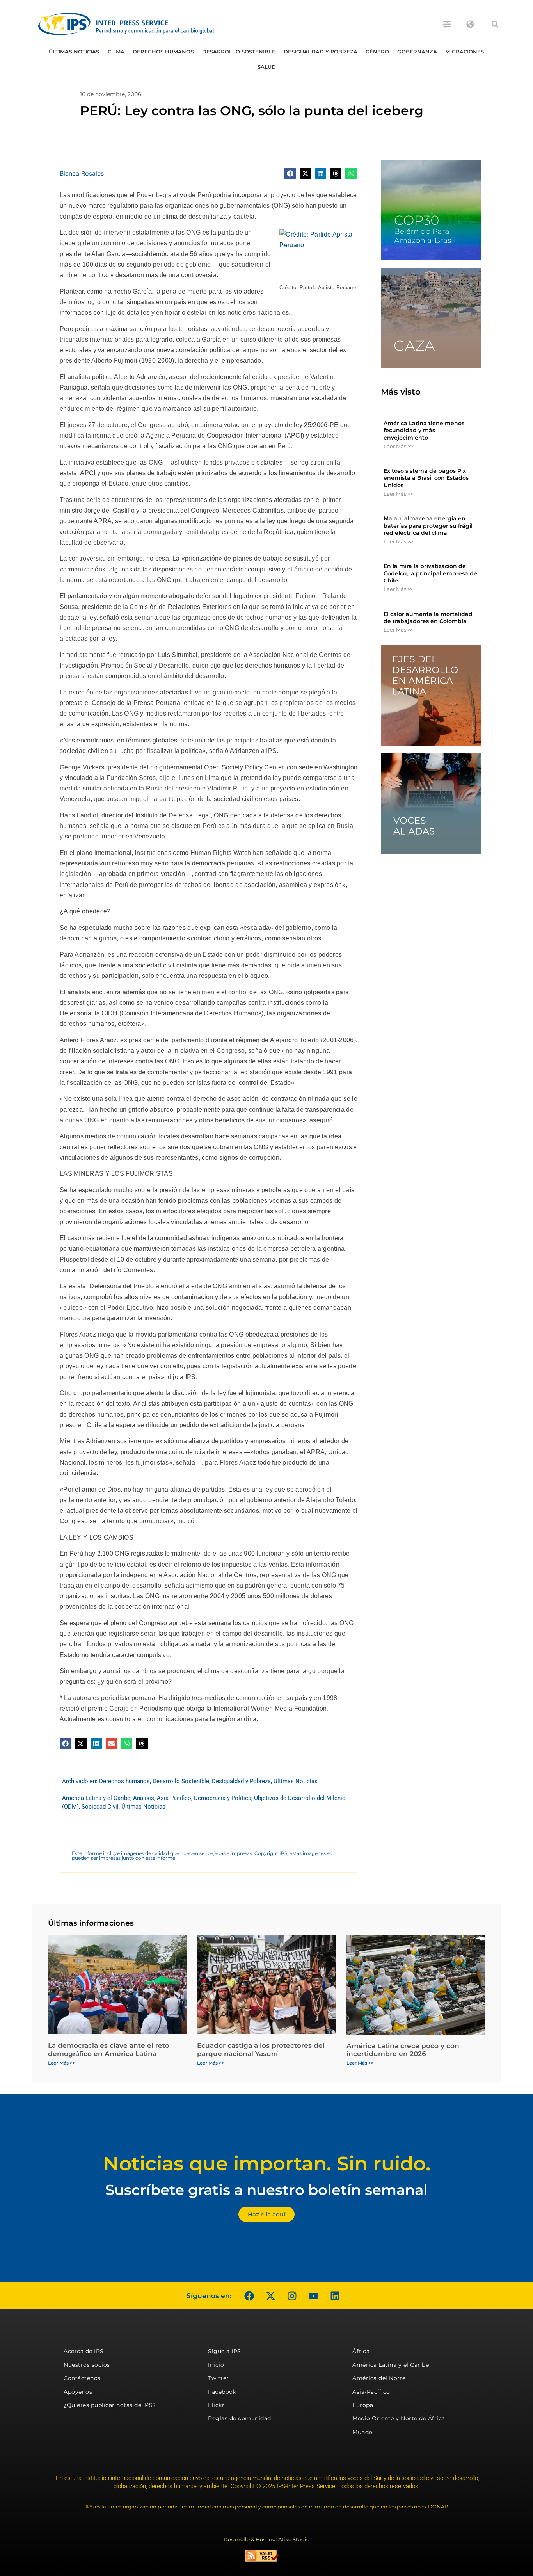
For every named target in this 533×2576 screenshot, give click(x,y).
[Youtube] (313, 2296)
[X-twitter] (270, 2296)
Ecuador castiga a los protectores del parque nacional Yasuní (261, 2049)
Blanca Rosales (82, 173)
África (361, 2351)
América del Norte (379, 2378)
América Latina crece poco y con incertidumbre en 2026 (403, 2050)
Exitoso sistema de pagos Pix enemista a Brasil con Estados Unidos (426, 478)
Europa (363, 2405)
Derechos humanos (163, 52)
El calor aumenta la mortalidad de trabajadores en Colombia (428, 618)
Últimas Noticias (74, 52)
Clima (116, 52)
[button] (495, 24)
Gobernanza (417, 52)
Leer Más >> (398, 446)
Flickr (216, 2405)
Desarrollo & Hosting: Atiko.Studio (266, 2539)
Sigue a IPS (225, 2351)
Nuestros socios (87, 2365)
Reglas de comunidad (240, 2418)
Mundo (362, 2432)
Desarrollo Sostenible (239, 52)
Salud (267, 67)
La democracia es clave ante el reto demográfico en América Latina (109, 2049)
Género (378, 52)
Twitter (219, 2378)
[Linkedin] (335, 2296)
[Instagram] (292, 2296)
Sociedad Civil (100, 1807)
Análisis (144, 1798)
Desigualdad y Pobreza (321, 52)
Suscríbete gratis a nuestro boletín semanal (266, 2190)
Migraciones (465, 52)
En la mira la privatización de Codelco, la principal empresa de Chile (430, 573)
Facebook (222, 2392)
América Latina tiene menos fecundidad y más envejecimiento (424, 430)
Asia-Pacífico (174, 1798)
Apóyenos (78, 2392)
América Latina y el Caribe (96, 1798)
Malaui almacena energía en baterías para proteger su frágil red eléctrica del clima (428, 525)
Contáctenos (82, 2378)
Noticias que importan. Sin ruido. (267, 2164)
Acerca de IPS (84, 2351)
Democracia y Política (223, 1798)
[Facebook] (249, 2296)
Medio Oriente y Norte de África (399, 2418)
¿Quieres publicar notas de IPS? (110, 2405)
